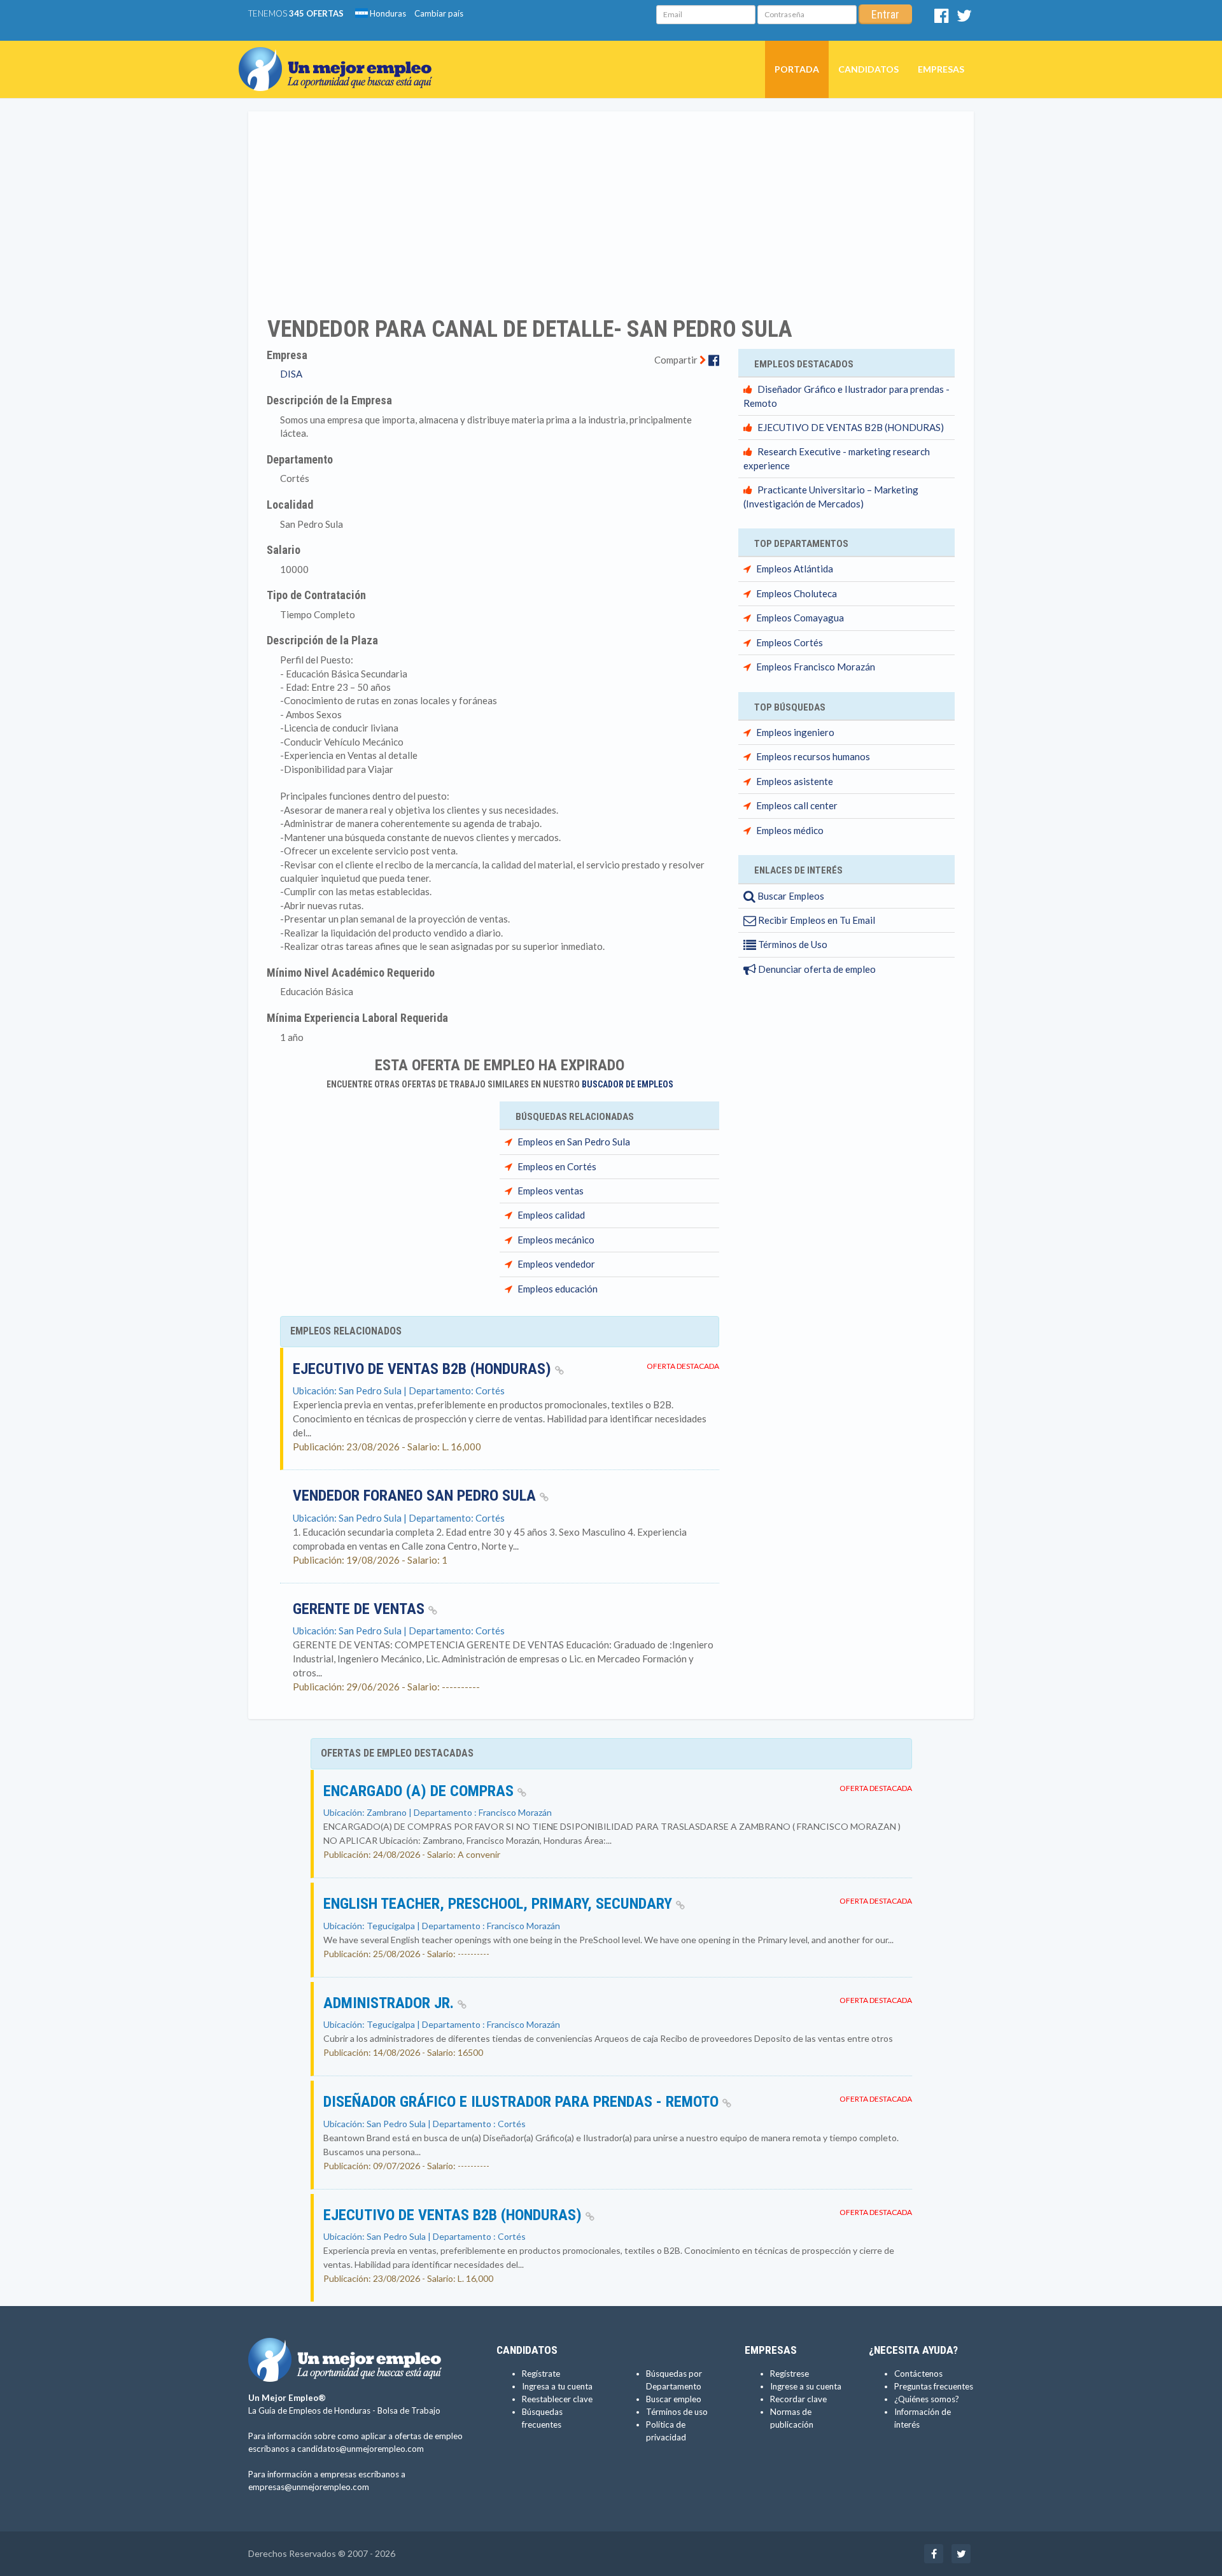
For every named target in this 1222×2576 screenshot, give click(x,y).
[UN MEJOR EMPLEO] (340, 57)
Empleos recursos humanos (813, 756)
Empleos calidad (551, 1215)
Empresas (941, 69)
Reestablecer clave (557, 2399)
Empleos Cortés (790, 642)
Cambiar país (439, 13)
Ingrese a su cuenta (806, 2386)
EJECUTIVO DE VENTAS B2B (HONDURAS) (424, 1369)
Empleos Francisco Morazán (816, 667)
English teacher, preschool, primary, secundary (500, 1904)
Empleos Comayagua (800, 618)
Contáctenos (918, 2374)
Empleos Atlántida (795, 569)
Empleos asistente (795, 781)
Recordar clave (798, 2399)
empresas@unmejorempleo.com (309, 2487)
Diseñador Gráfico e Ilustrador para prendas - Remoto (523, 2102)
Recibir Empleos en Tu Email (816, 920)
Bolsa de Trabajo (409, 2410)
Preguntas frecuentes (934, 2386)
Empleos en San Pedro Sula (574, 1142)
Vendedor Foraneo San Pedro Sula (416, 1496)
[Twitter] (964, 18)
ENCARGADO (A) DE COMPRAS (420, 1791)
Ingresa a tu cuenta (557, 2386)
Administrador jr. (390, 2003)
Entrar (885, 14)
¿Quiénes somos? (927, 2399)
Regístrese (790, 2374)
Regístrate (541, 2374)
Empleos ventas (551, 1191)
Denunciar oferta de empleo (816, 969)
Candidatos (868, 69)
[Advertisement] (611, 206)
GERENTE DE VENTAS (361, 1609)
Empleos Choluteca (797, 593)
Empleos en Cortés (557, 1166)
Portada (797, 69)
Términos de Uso (792, 944)
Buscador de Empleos (628, 1084)
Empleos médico (790, 830)
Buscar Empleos (790, 896)
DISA (291, 374)
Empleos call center (797, 805)
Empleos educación (558, 1289)
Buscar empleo (674, 2399)
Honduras (387, 13)
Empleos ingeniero (795, 732)
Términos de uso (677, 2412)
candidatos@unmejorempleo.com (361, 2449)
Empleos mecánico (556, 1240)
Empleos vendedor (556, 1264)
